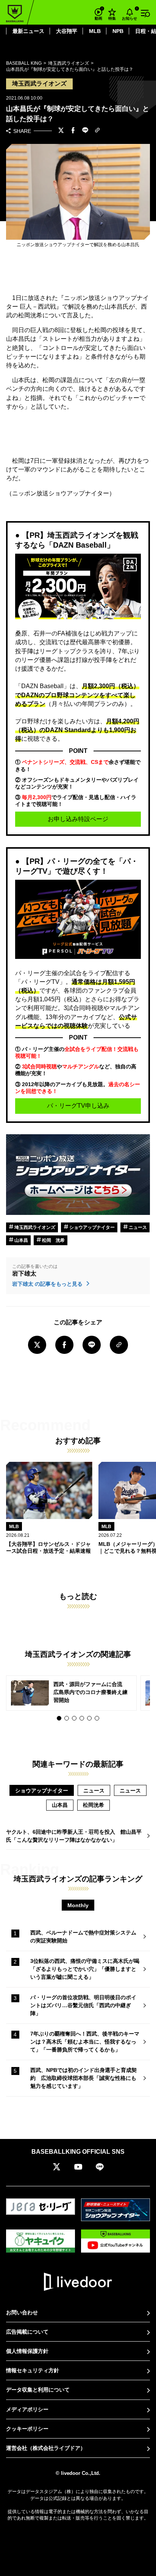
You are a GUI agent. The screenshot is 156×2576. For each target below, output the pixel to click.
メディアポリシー (27, 2409)
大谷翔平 (67, 31)
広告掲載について (27, 2332)
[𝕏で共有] (61, 131)
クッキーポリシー (27, 2429)
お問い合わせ (22, 2312)
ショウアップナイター (91, 1227)
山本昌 (21, 1240)
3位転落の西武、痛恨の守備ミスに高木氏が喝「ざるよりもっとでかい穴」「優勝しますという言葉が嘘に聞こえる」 (85, 1969)
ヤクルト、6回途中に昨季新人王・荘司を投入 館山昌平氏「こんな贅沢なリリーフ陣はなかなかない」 (74, 1836)
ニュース (137, 1227)
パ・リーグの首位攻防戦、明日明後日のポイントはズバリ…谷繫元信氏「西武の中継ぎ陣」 (83, 2005)
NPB (118, 31)
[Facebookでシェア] (73, 131)
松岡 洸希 (53, 1240)
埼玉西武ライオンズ (34, 1227)
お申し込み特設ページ (78, 819)
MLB (95, 31)
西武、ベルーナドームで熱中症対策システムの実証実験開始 (83, 1937)
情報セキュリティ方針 (33, 2370)
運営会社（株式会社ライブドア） (46, 2448)
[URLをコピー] (97, 131)
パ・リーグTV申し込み (78, 1106)
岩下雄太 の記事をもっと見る (48, 1284)
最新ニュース (28, 31)
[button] (59, 1718)
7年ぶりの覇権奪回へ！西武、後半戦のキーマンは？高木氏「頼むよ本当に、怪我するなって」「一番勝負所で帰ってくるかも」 (85, 2042)
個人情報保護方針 (27, 2351)
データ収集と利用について (38, 2390)
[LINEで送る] (85, 131)
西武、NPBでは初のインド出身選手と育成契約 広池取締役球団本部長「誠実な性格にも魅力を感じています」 (83, 2078)
